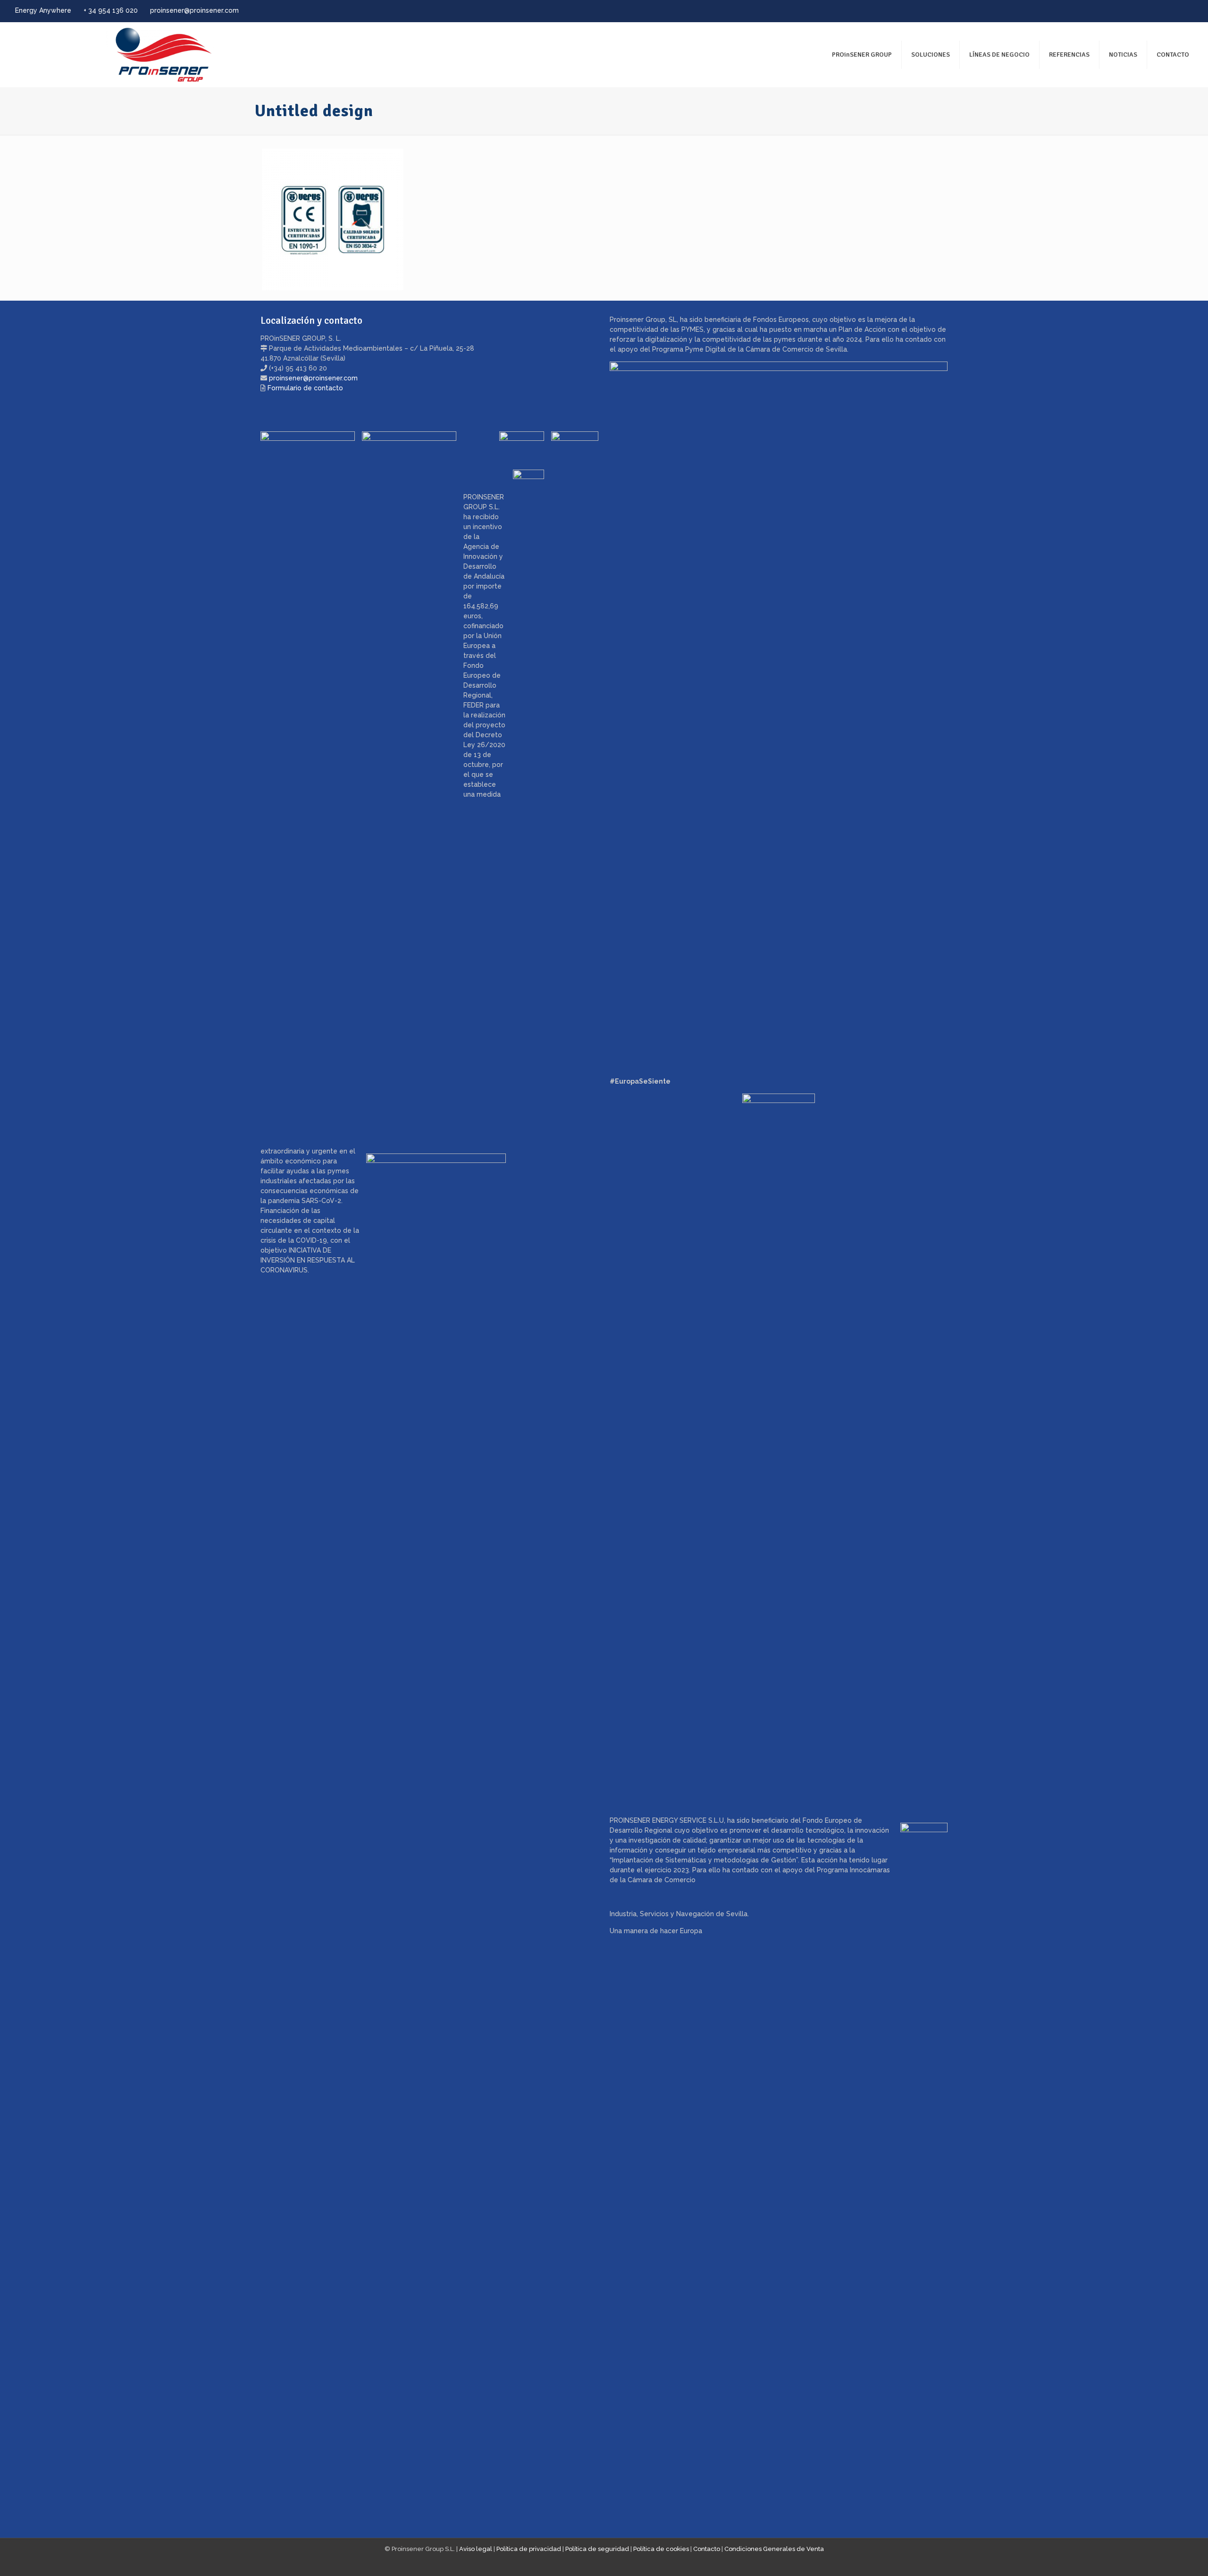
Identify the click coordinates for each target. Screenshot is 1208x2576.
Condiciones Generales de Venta (774, 2549)
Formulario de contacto (305, 388)
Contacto (707, 2549)
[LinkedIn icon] (1176, 11)
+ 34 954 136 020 (111, 10)
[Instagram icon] (1187, 11)
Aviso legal (476, 2549)
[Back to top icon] (1163, 2557)
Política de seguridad (597, 2549)
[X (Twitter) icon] (1164, 11)
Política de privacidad (529, 2549)
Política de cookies (661, 2549)
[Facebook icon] (1152, 11)
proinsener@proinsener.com (194, 10)
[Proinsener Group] (116, 55)
